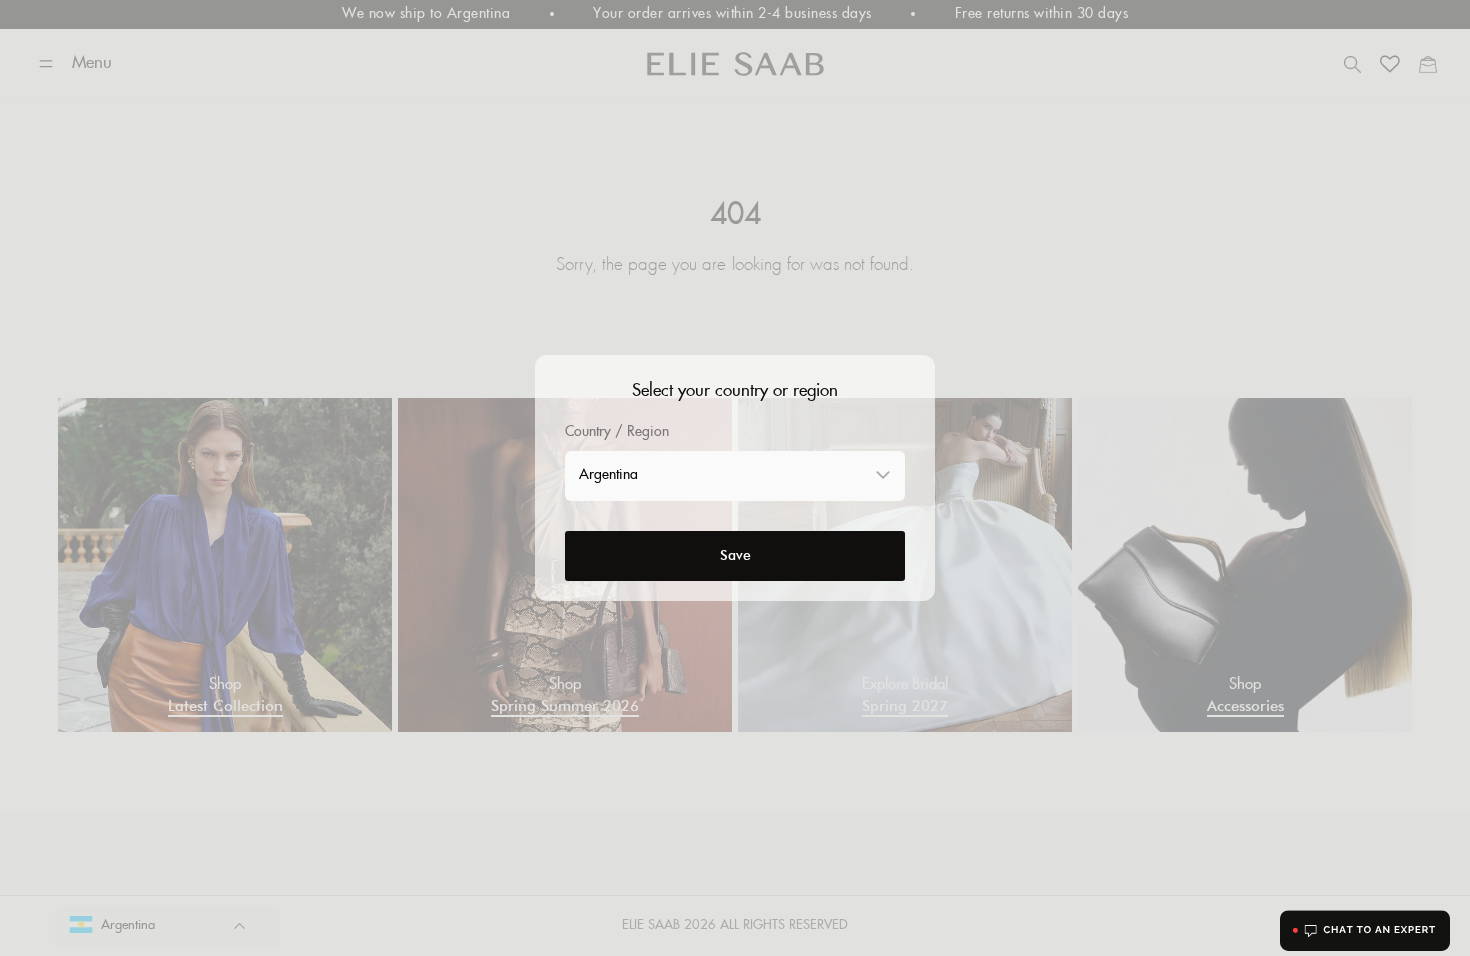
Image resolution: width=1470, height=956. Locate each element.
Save (735, 555)
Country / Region (617, 432)
